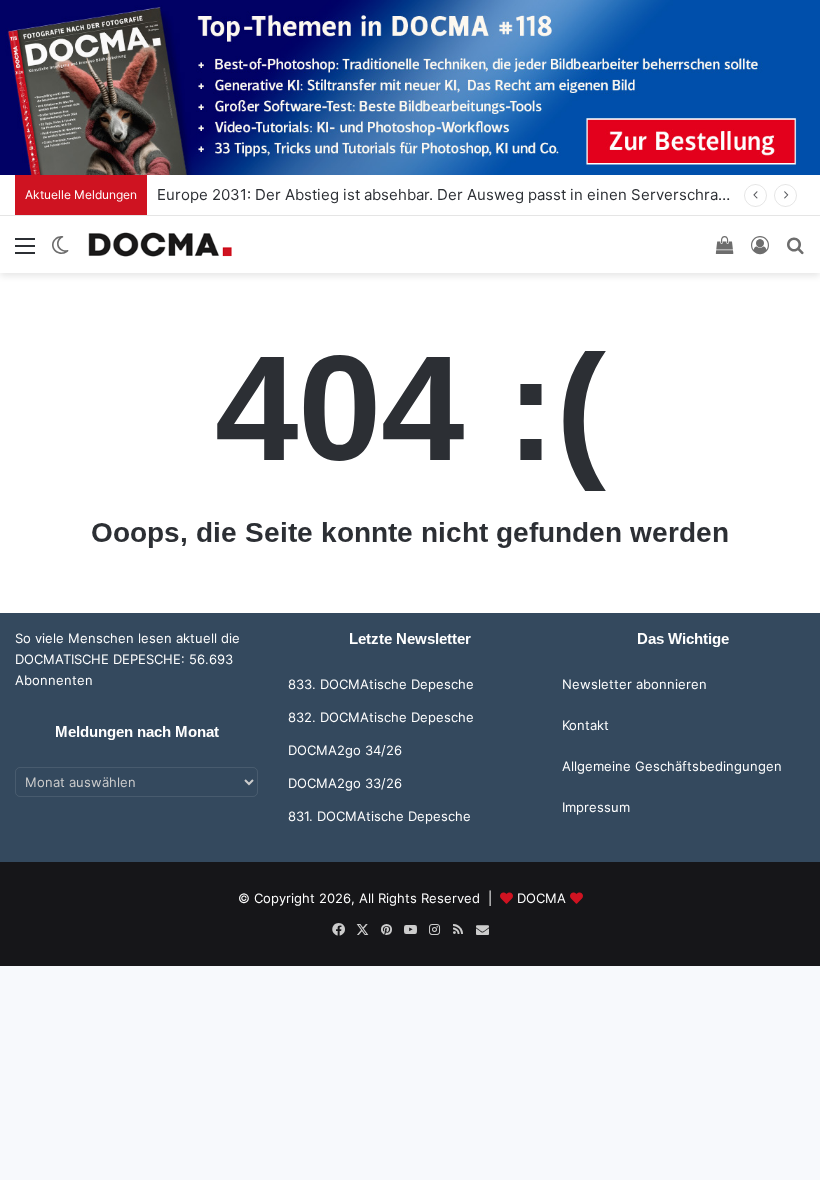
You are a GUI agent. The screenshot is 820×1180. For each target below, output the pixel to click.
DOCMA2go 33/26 (345, 783)
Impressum (596, 807)
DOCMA (541, 898)
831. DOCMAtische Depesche (379, 816)
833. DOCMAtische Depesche (381, 684)
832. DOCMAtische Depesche (381, 717)
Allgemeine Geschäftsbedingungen (672, 766)
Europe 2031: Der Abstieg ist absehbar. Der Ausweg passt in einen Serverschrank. (448, 194)
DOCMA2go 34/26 (345, 750)
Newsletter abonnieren (634, 684)
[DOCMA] (160, 244)
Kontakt (585, 725)
